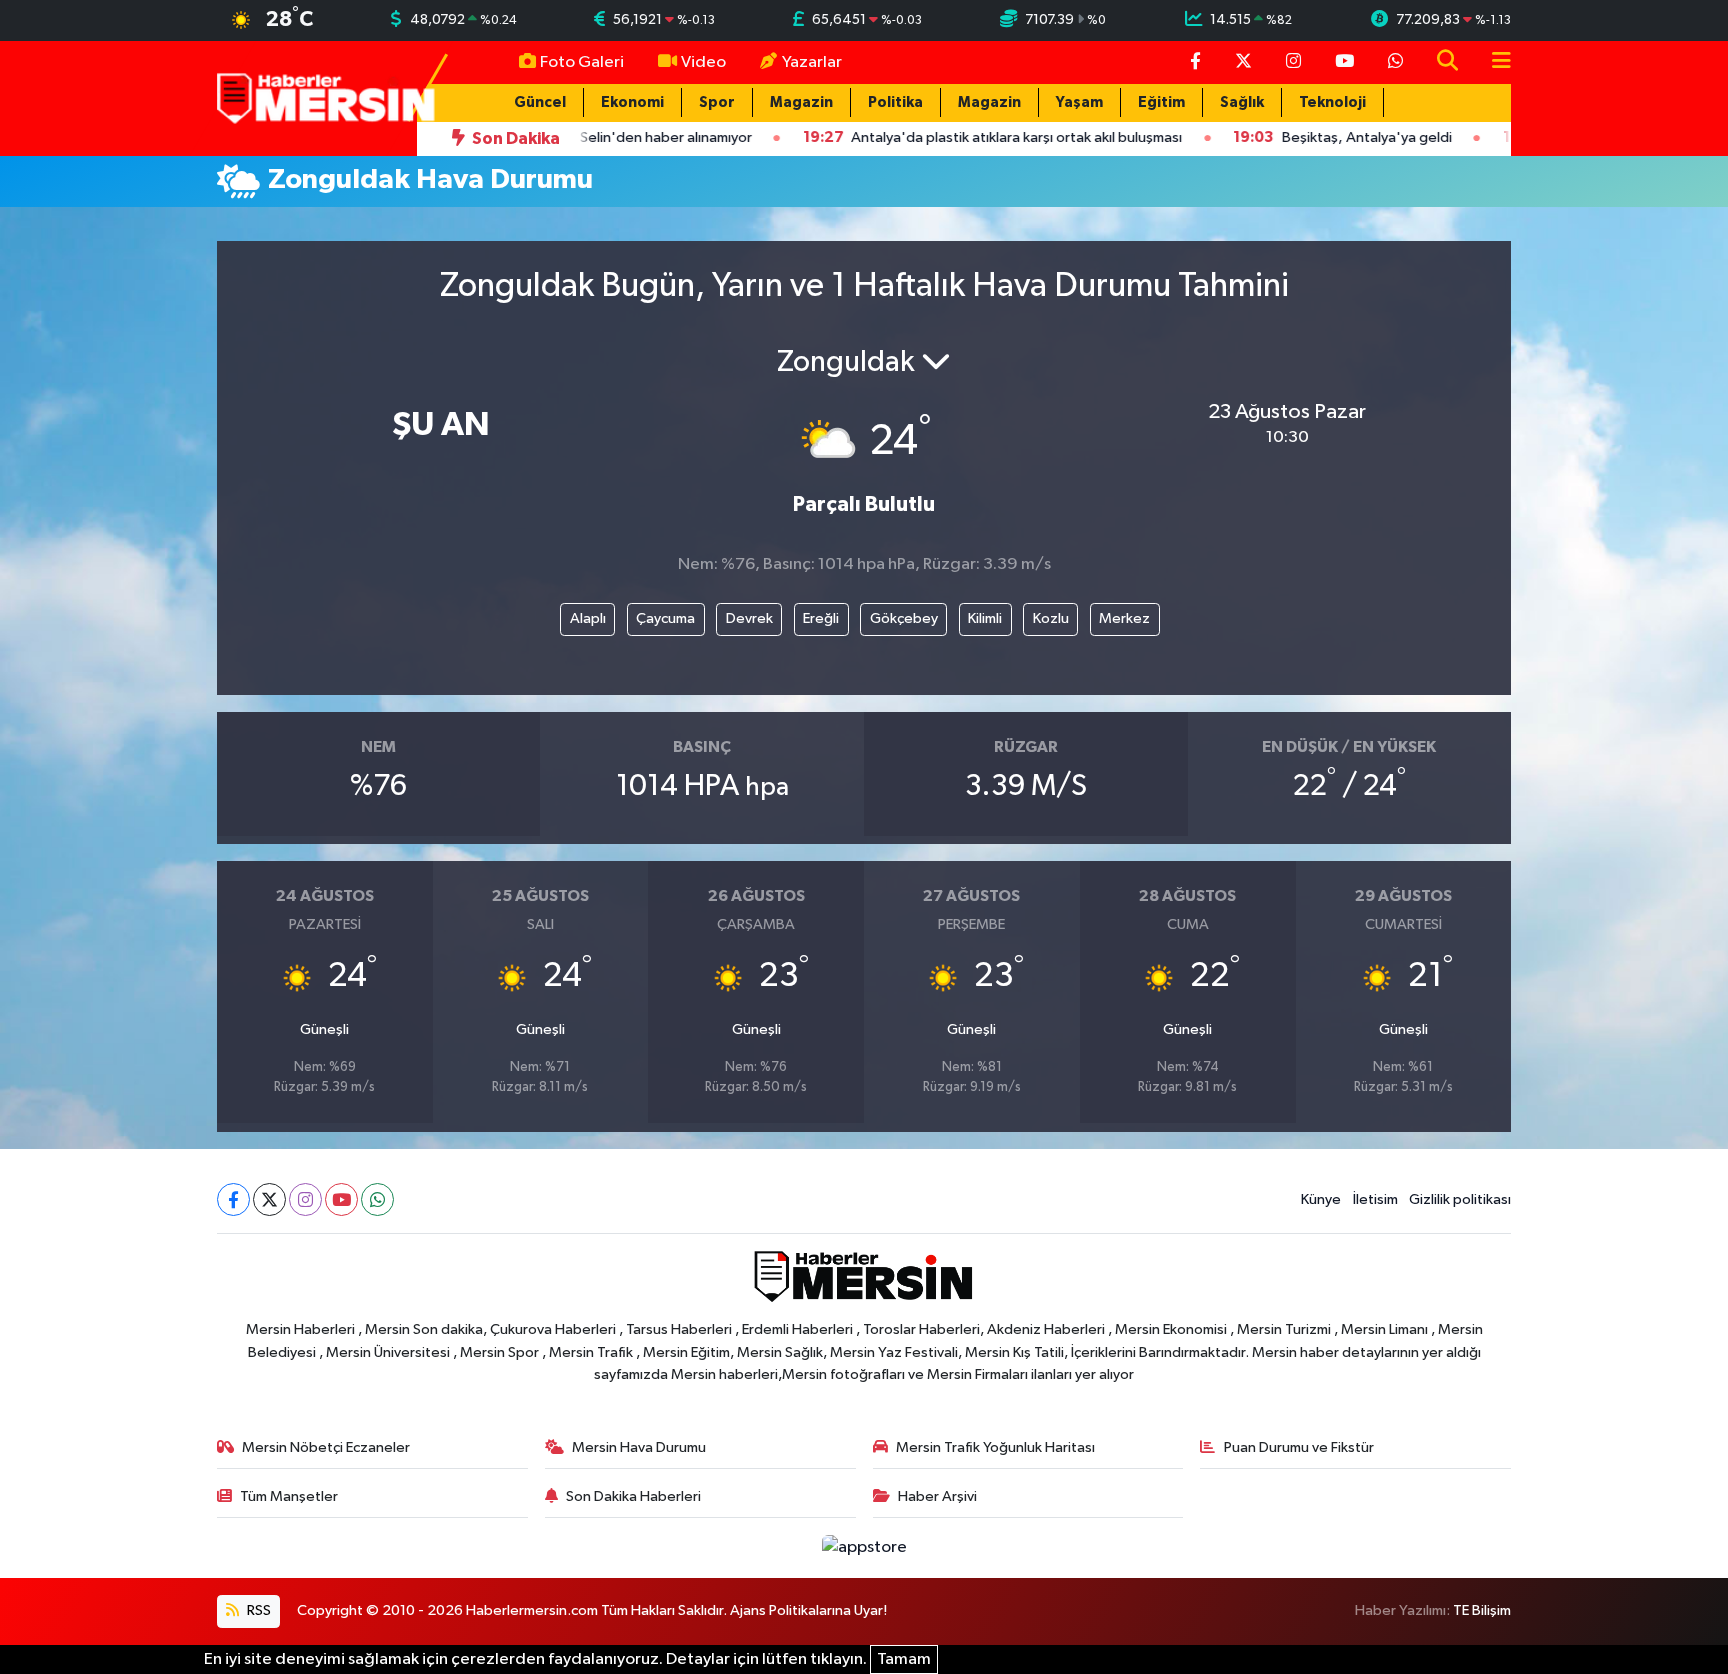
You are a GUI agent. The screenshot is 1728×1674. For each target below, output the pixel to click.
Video (703, 62)
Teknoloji (1332, 102)
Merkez (1124, 618)
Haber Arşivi (937, 1496)
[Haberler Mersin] (326, 97)
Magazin (801, 102)
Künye (1321, 1199)
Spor (717, 102)
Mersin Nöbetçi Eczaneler (326, 1447)
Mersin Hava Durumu (639, 1447)
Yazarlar (812, 62)
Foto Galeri (582, 62)
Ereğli (821, 618)
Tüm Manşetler (289, 1496)
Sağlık (1242, 102)
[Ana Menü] (1493, 62)
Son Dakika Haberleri (633, 1496)
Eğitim (1161, 102)
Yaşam (1079, 102)
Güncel (540, 102)
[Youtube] (341, 1199)
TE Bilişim (1482, 1610)
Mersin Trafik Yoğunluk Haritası (995, 1447)
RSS (257, 1610)
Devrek (749, 618)
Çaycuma (665, 618)
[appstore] (864, 1547)
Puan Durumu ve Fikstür (1299, 1447)
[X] (269, 1199)
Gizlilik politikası (1460, 1199)
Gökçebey (904, 618)
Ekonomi (632, 102)
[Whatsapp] (377, 1199)
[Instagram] (305, 1199)
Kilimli (985, 618)
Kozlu (1051, 618)
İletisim (1375, 1199)
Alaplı (588, 618)
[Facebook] (233, 1199)
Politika (895, 102)
